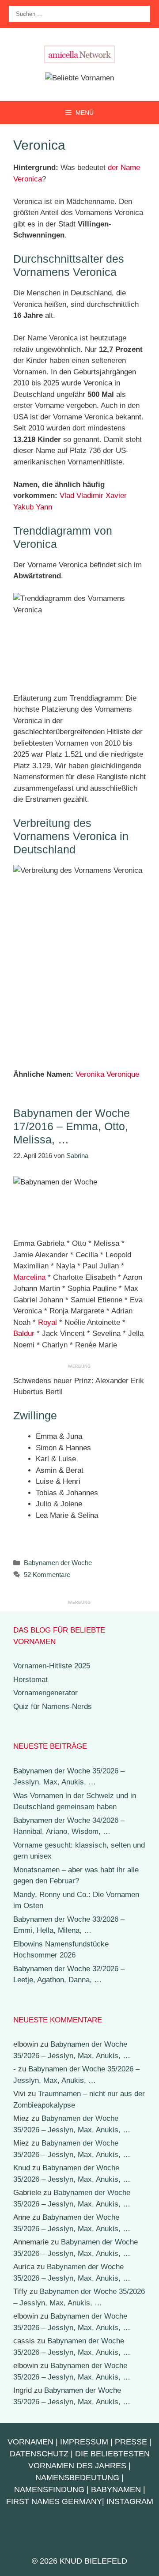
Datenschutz (39, 2454)
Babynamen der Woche (58, 1563)
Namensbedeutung (77, 2478)
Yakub (23, 507)
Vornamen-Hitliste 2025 (52, 1666)
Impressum (84, 2442)
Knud (22, 2168)
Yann (44, 507)
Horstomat (30, 1680)
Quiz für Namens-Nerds (53, 1707)
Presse (131, 2442)
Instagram (130, 2501)
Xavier (116, 496)
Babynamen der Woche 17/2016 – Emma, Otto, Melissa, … (72, 1126)
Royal (47, 1322)
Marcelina (29, 1277)
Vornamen (30, 2442)
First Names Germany (54, 2501)
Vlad (67, 496)
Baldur (24, 1333)
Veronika (90, 1074)
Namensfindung (49, 2489)
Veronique (123, 1074)
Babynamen (116, 2489)
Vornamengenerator (45, 1693)
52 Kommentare (47, 1575)
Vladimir (90, 496)
